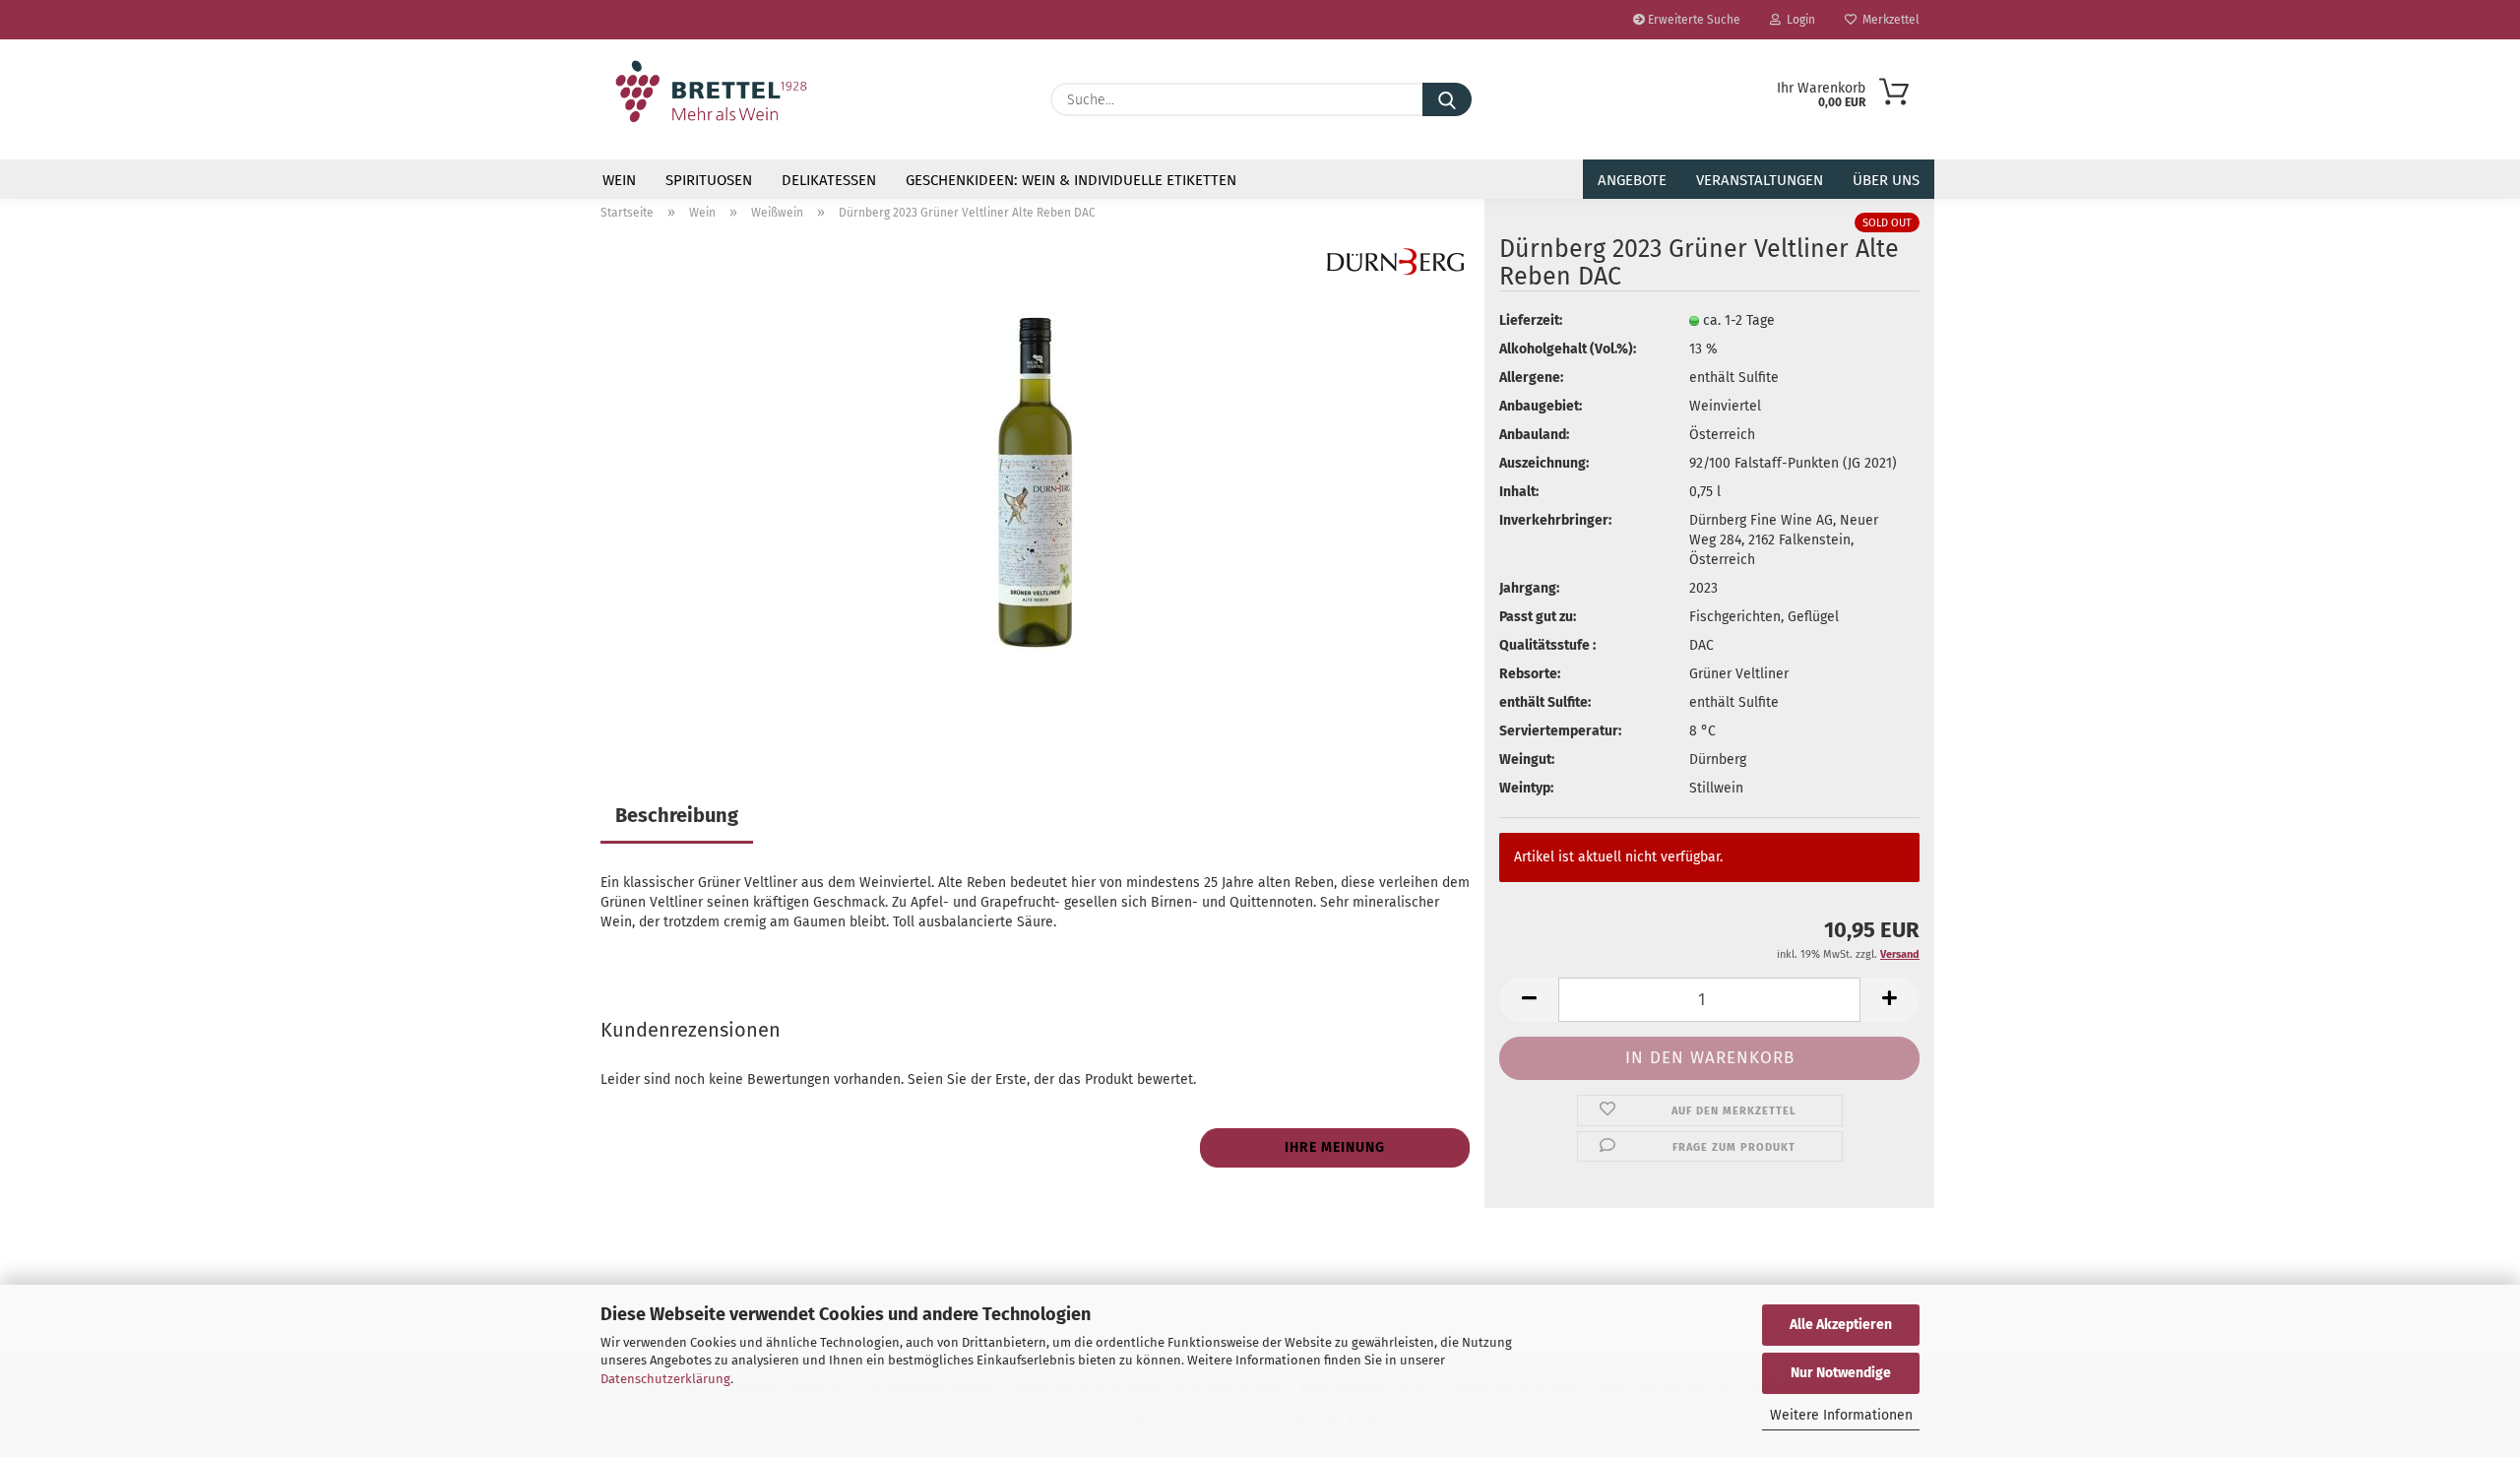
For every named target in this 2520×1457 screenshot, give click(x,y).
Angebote (1632, 180)
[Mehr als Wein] (711, 92)
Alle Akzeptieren (1841, 1325)
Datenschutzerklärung (665, 1379)
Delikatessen (829, 180)
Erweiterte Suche (1693, 20)
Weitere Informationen (1841, 1415)
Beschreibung (677, 815)
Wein (619, 180)
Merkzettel (1888, 20)
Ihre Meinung (1335, 1147)
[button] (1529, 1000)
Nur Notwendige (1841, 1373)
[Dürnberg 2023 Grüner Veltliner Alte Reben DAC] (1035, 483)
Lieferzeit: (1531, 320)
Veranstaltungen (1760, 180)
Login (1798, 20)
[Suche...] (1447, 99)
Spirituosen (709, 180)
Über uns (1886, 180)
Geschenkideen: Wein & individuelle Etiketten (1071, 180)
